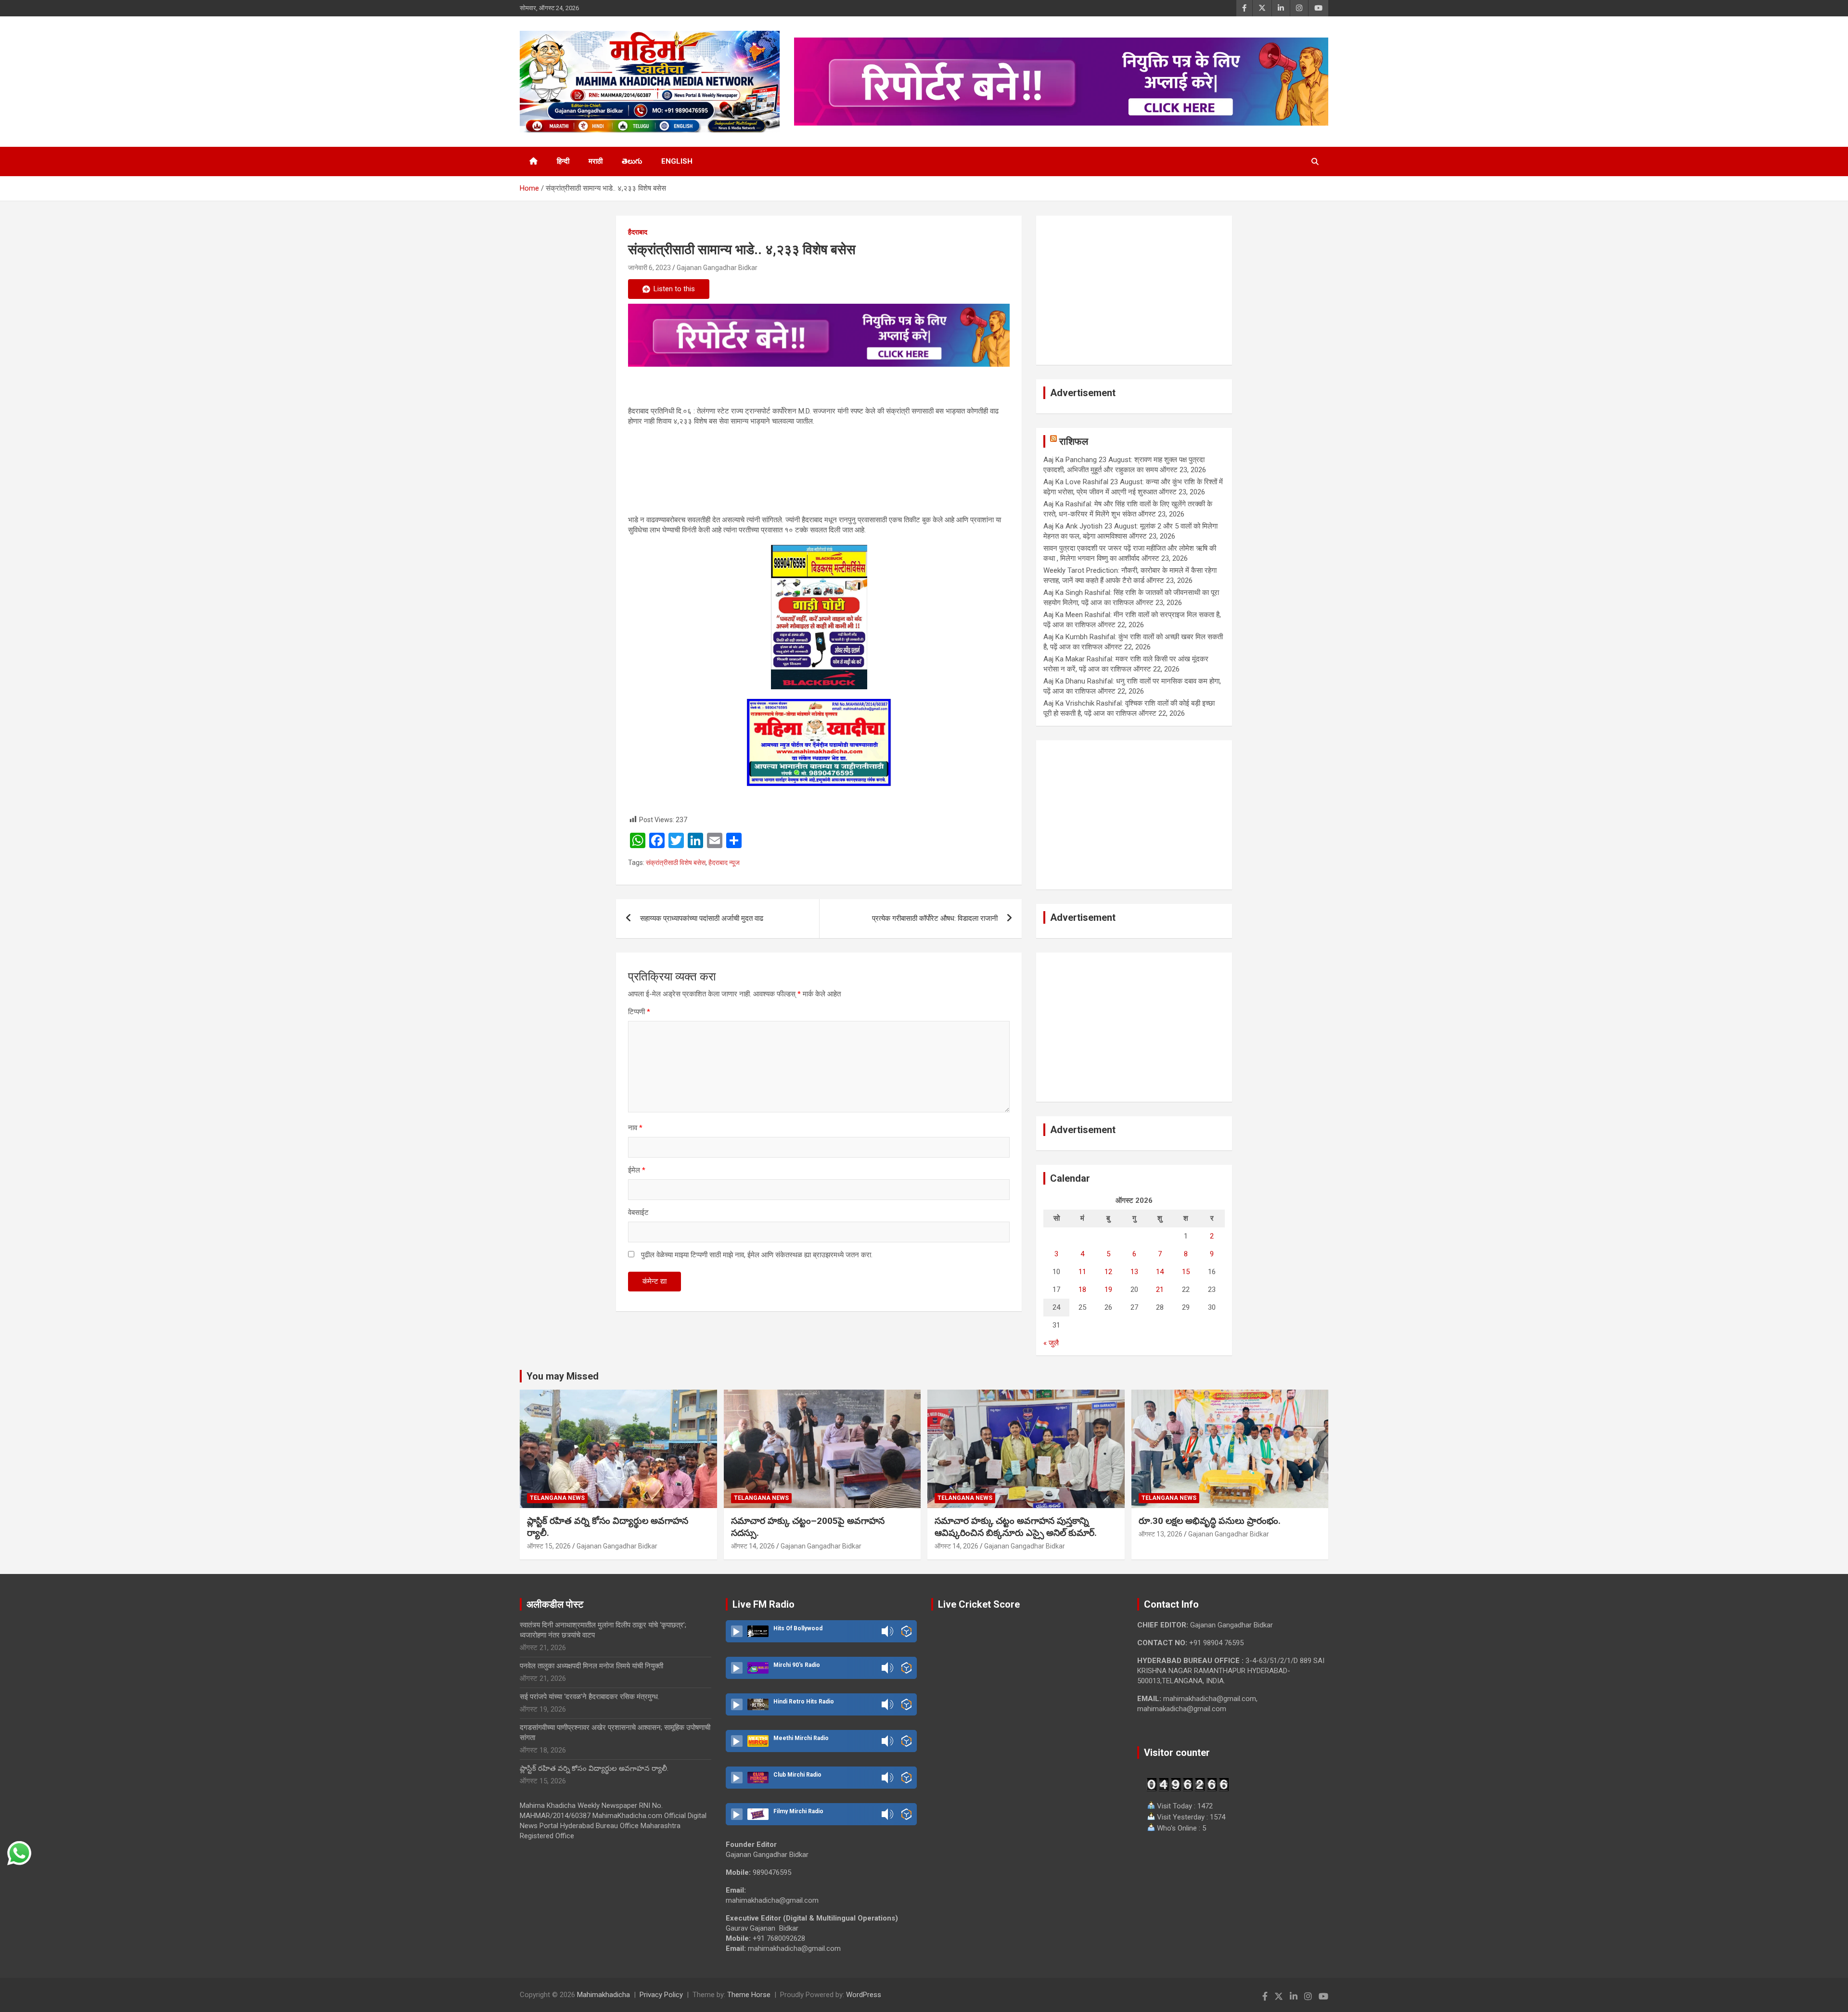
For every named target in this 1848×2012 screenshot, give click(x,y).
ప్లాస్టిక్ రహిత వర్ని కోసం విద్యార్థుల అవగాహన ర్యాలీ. (594, 1768)
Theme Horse (749, 1995)
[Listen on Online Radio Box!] (906, 1631)
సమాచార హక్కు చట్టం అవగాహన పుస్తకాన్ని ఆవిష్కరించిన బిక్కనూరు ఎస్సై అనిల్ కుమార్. (1016, 1527)
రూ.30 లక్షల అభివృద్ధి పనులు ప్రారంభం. (1210, 1521)
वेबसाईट (638, 1212)
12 (1108, 1272)
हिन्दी (563, 161)
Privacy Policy (661, 1995)
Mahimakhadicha (603, 1995)
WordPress (864, 1995)
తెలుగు (632, 161)
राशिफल (1074, 441)
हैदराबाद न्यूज (724, 863)
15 (1186, 1272)
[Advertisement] (1134, 290)
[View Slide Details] (819, 335)
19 (1108, 1290)
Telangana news (557, 1498)
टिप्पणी (639, 1012)
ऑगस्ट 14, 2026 (753, 1546)
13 (1134, 1272)
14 (1160, 1272)
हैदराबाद (638, 232)
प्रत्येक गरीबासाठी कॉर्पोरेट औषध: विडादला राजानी (935, 918)
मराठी (596, 161)
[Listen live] (737, 1631)
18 (1082, 1290)
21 (1160, 1290)
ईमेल (637, 1170)
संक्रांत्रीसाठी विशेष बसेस (676, 863)
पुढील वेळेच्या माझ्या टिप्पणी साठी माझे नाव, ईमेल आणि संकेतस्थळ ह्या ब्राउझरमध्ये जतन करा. (757, 1255)
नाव (635, 1128)
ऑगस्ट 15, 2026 (549, 1546)
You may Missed (563, 1376)
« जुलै (1051, 1343)
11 (1082, 1272)
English (677, 161)
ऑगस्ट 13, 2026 (1161, 1534)
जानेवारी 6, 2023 (649, 268)
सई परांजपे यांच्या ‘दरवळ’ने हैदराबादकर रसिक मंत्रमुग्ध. (590, 1697)
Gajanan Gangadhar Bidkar (717, 268)
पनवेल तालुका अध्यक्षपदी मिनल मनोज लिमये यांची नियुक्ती (591, 1666)
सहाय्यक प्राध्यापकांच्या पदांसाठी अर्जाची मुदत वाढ (702, 918)
